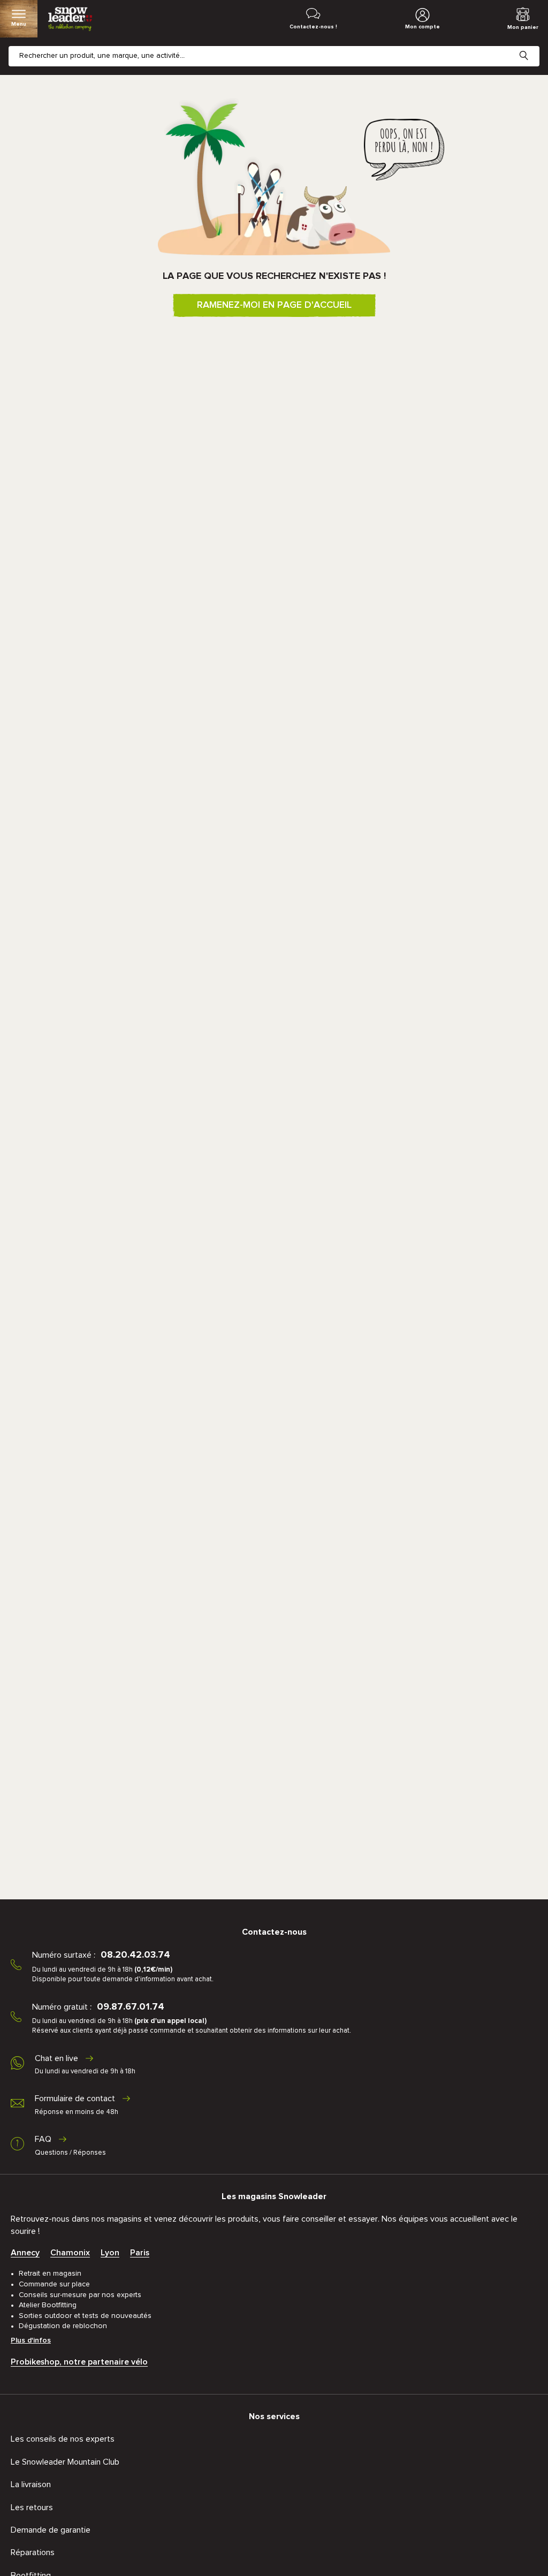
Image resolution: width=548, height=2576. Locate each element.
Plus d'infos (31, 2340)
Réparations (33, 2552)
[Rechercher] (532, 47)
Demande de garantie (51, 2530)
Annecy (25, 2253)
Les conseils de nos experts (63, 2439)
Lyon (110, 2253)
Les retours (32, 2507)
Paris (140, 2253)
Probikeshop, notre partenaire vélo (79, 2362)
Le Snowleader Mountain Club (65, 2462)
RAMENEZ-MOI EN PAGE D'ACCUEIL (274, 305)
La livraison (31, 2484)
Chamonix (70, 2253)
